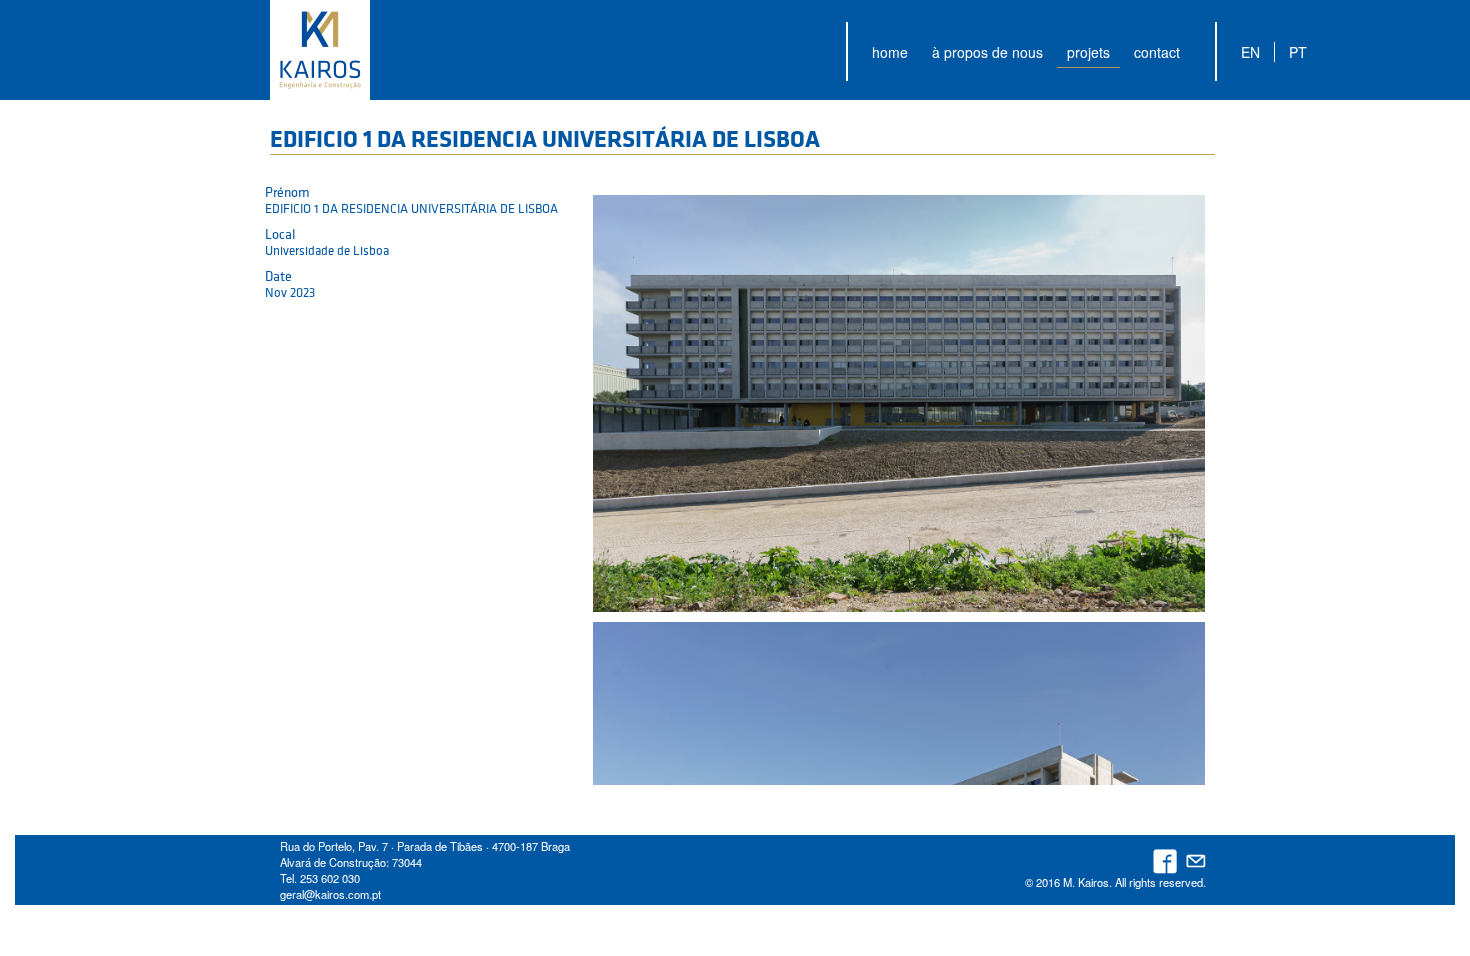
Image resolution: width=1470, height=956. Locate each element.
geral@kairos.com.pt (330, 894)
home (890, 52)
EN (1250, 52)
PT (1298, 52)
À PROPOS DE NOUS (987, 52)
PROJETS (1088, 52)
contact (1157, 52)
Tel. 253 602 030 (320, 878)
